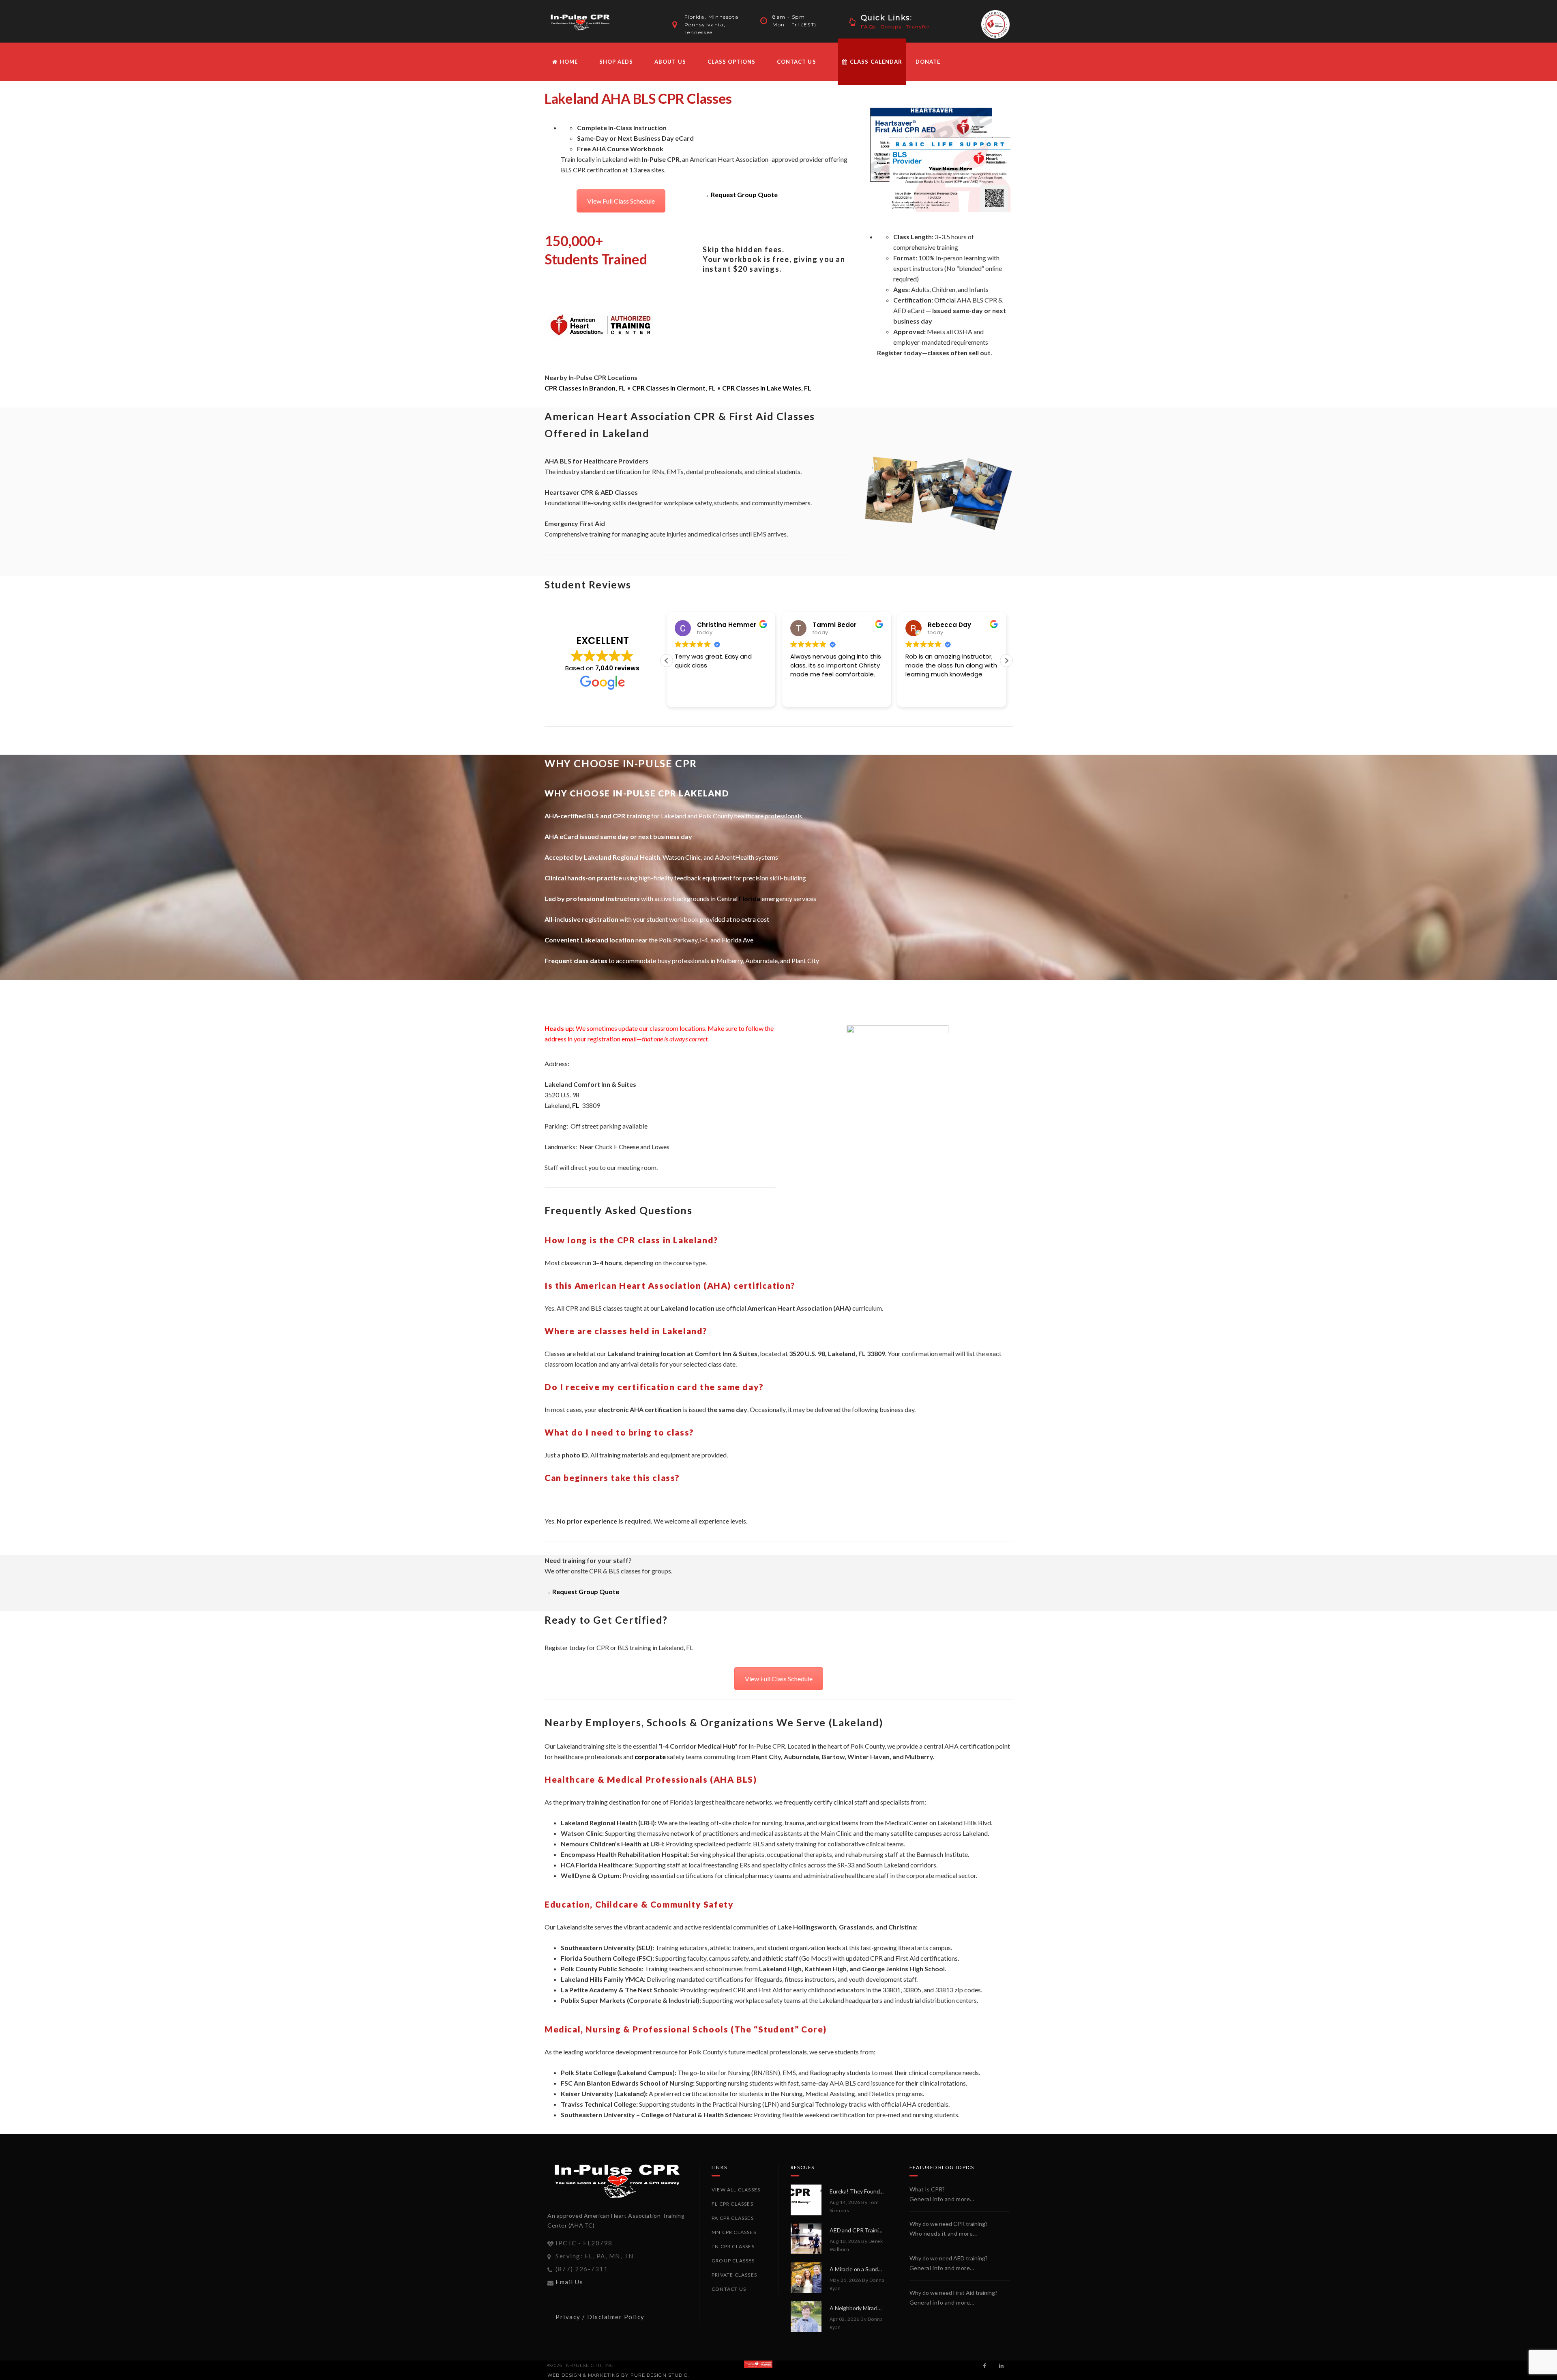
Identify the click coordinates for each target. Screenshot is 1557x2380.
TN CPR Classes (733, 2246)
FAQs (869, 27)
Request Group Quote (744, 194)
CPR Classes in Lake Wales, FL (767, 388)
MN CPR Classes (734, 2232)
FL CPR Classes (732, 2204)
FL (576, 1105)
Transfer (918, 27)
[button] (1006, 661)
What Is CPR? (927, 2189)
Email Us (569, 2282)
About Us (670, 62)
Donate (928, 62)
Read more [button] (921, 695)
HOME (568, 62)
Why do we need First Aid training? (953, 2293)
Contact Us (796, 62)
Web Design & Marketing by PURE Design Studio (618, 2375)
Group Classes (733, 2261)
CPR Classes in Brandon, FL (585, 388)
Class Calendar (875, 62)
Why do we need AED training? (949, 2258)
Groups (891, 27)
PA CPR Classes (733, 2218)
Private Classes (734, 2275)
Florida (750, 898)
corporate (650, 1757)
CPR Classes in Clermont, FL (674, 388)
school (715, 1969)
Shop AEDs (616, 62)
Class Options (732, 62)
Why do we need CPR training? (949, 2224)
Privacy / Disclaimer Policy (600, 2317)
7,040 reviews (617, 668)
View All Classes (736, 2190)
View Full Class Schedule (621, 201)
